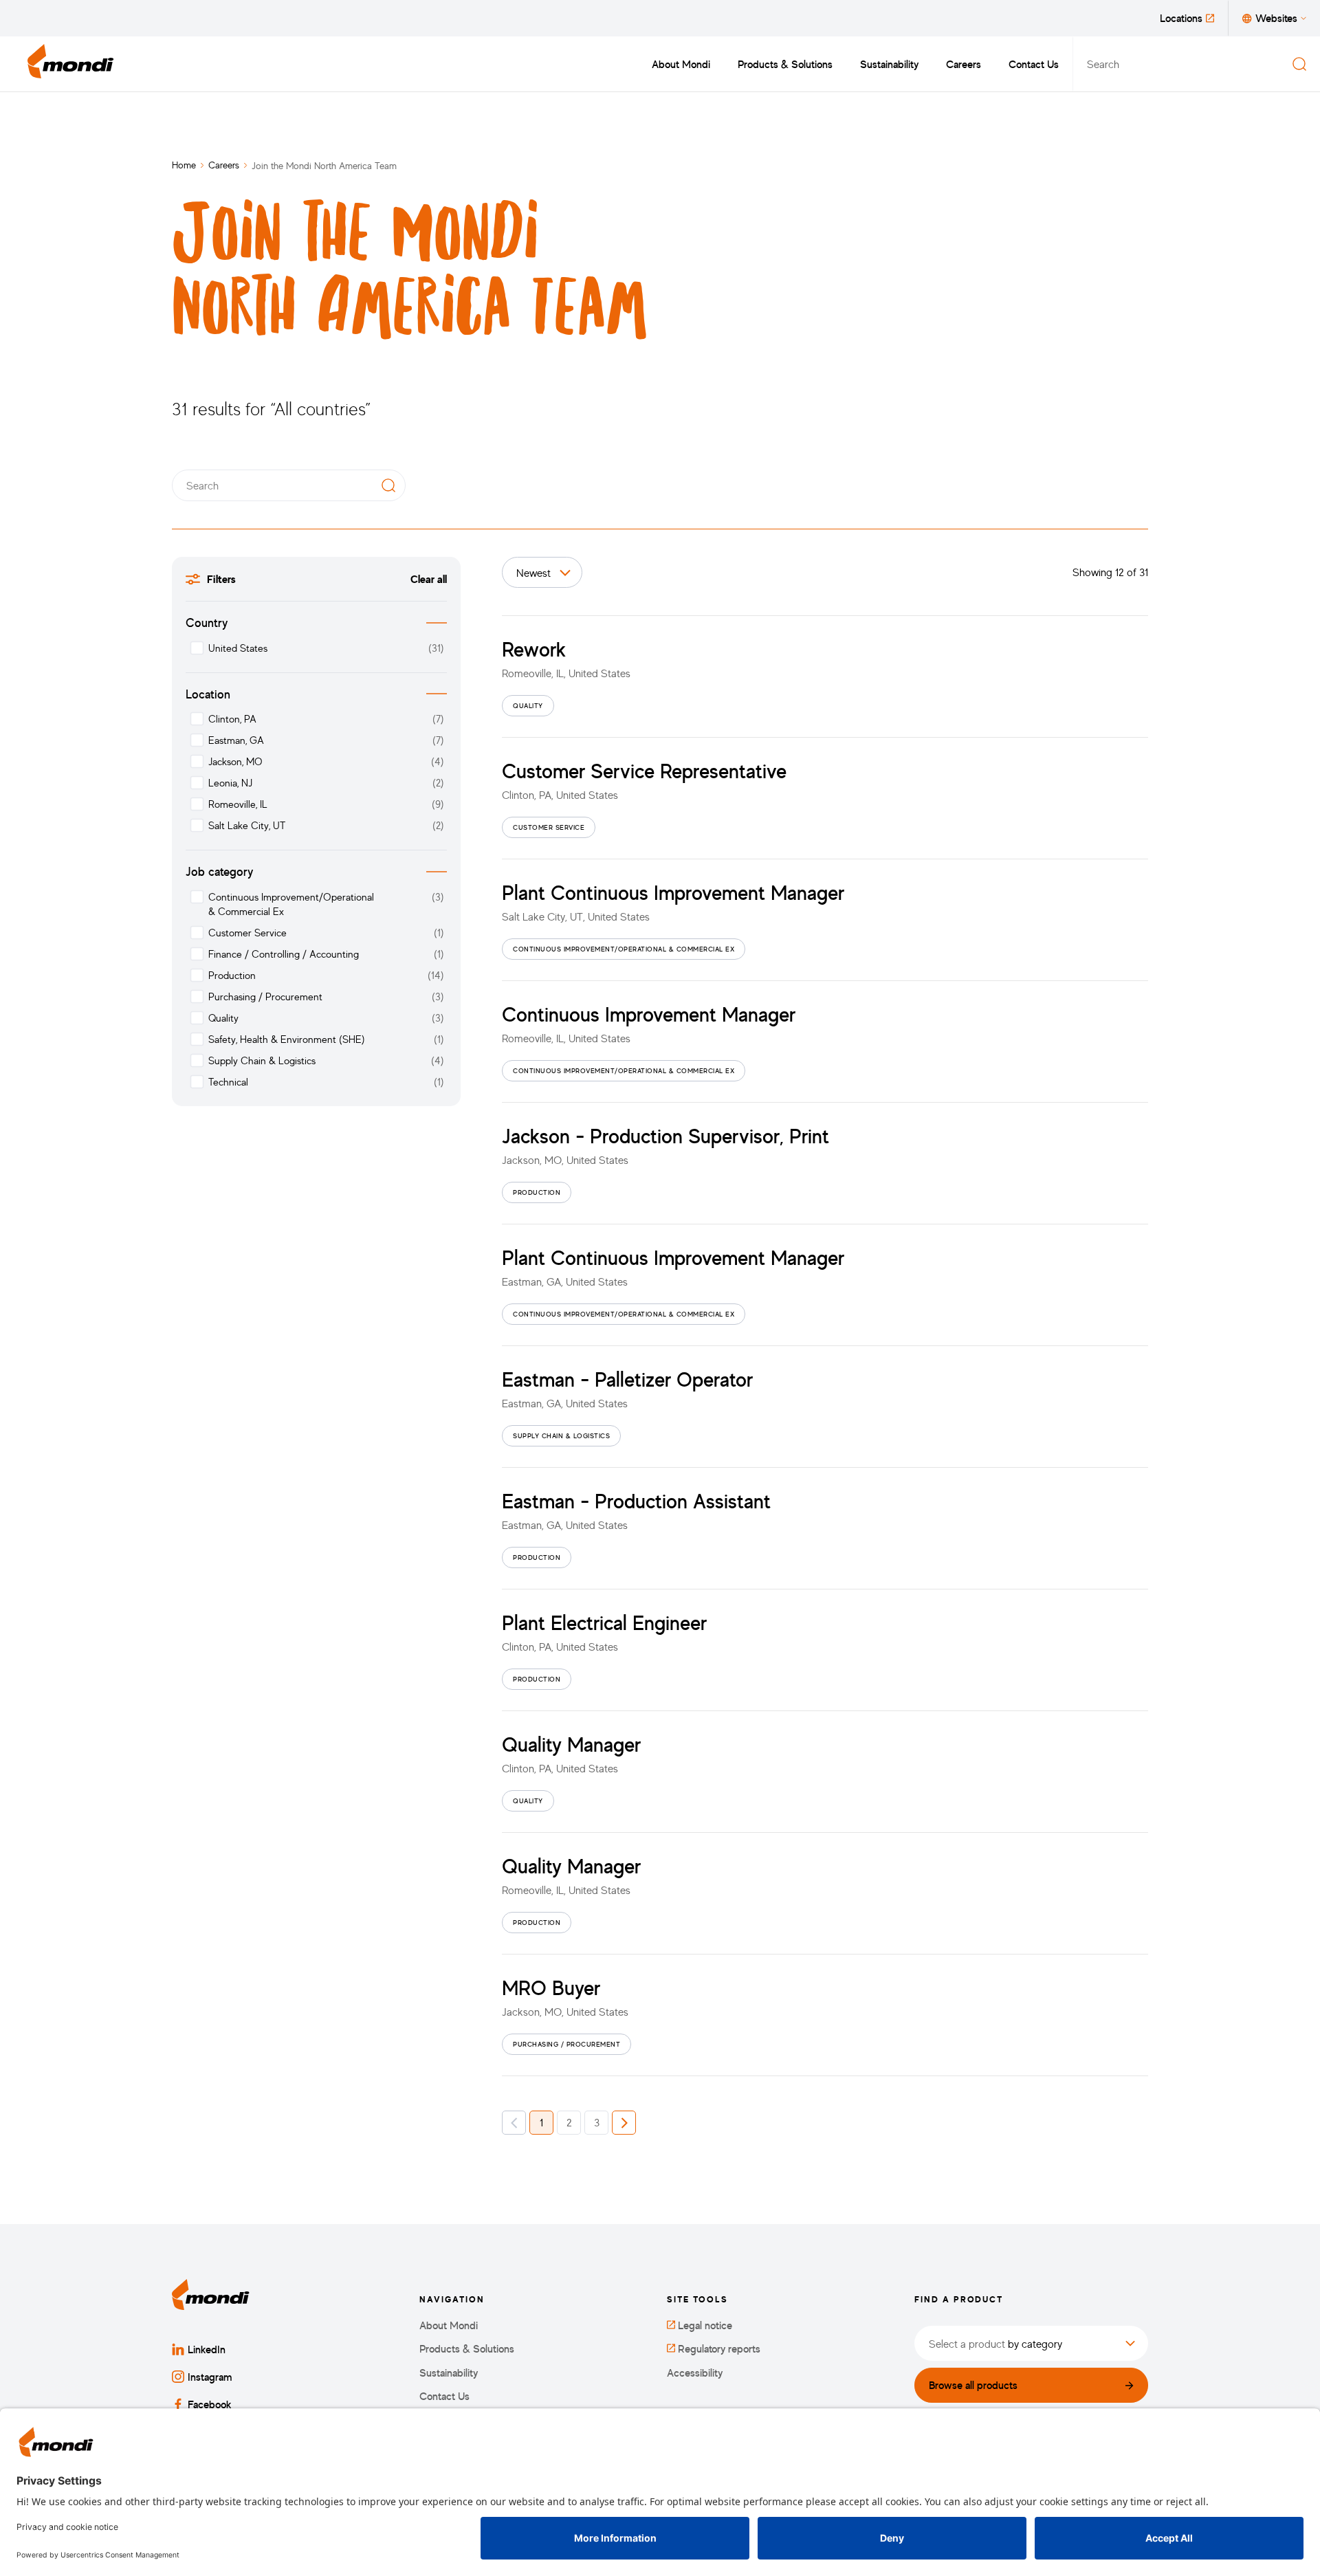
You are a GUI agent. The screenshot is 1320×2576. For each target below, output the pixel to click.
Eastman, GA (236, 740)
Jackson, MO (235, 761)
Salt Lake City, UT (247, 825)
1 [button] (541, 2122)
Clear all (429, 579)
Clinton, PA (232, 719)
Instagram (210, 2377)
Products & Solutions (785, 64)
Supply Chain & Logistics (262, 1060)
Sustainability (889, 64)
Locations (1181, 18)
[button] (514, 2123)
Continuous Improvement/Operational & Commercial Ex (291, 904)
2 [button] (569, 2122)
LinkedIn (207, 2349)
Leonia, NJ (230, 783)
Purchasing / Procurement (265, 997)
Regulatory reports (718, 2349)
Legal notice (704, 2325)
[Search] (1299, 64)
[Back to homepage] (71, 64)
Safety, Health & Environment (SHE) (286, 1039)
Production (232, 975)
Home (184, 165)
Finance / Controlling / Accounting (284, 954)
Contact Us (1034, 64)
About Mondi (681, 64)
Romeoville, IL (238, 804)
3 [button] (597, 2122)
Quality (223, 1018)
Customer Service (247, 933)
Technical (228, 1082)
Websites (1276, 18)
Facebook (210, 2404)
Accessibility (695, 2373)
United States (238, 648)
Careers (964, 64)
